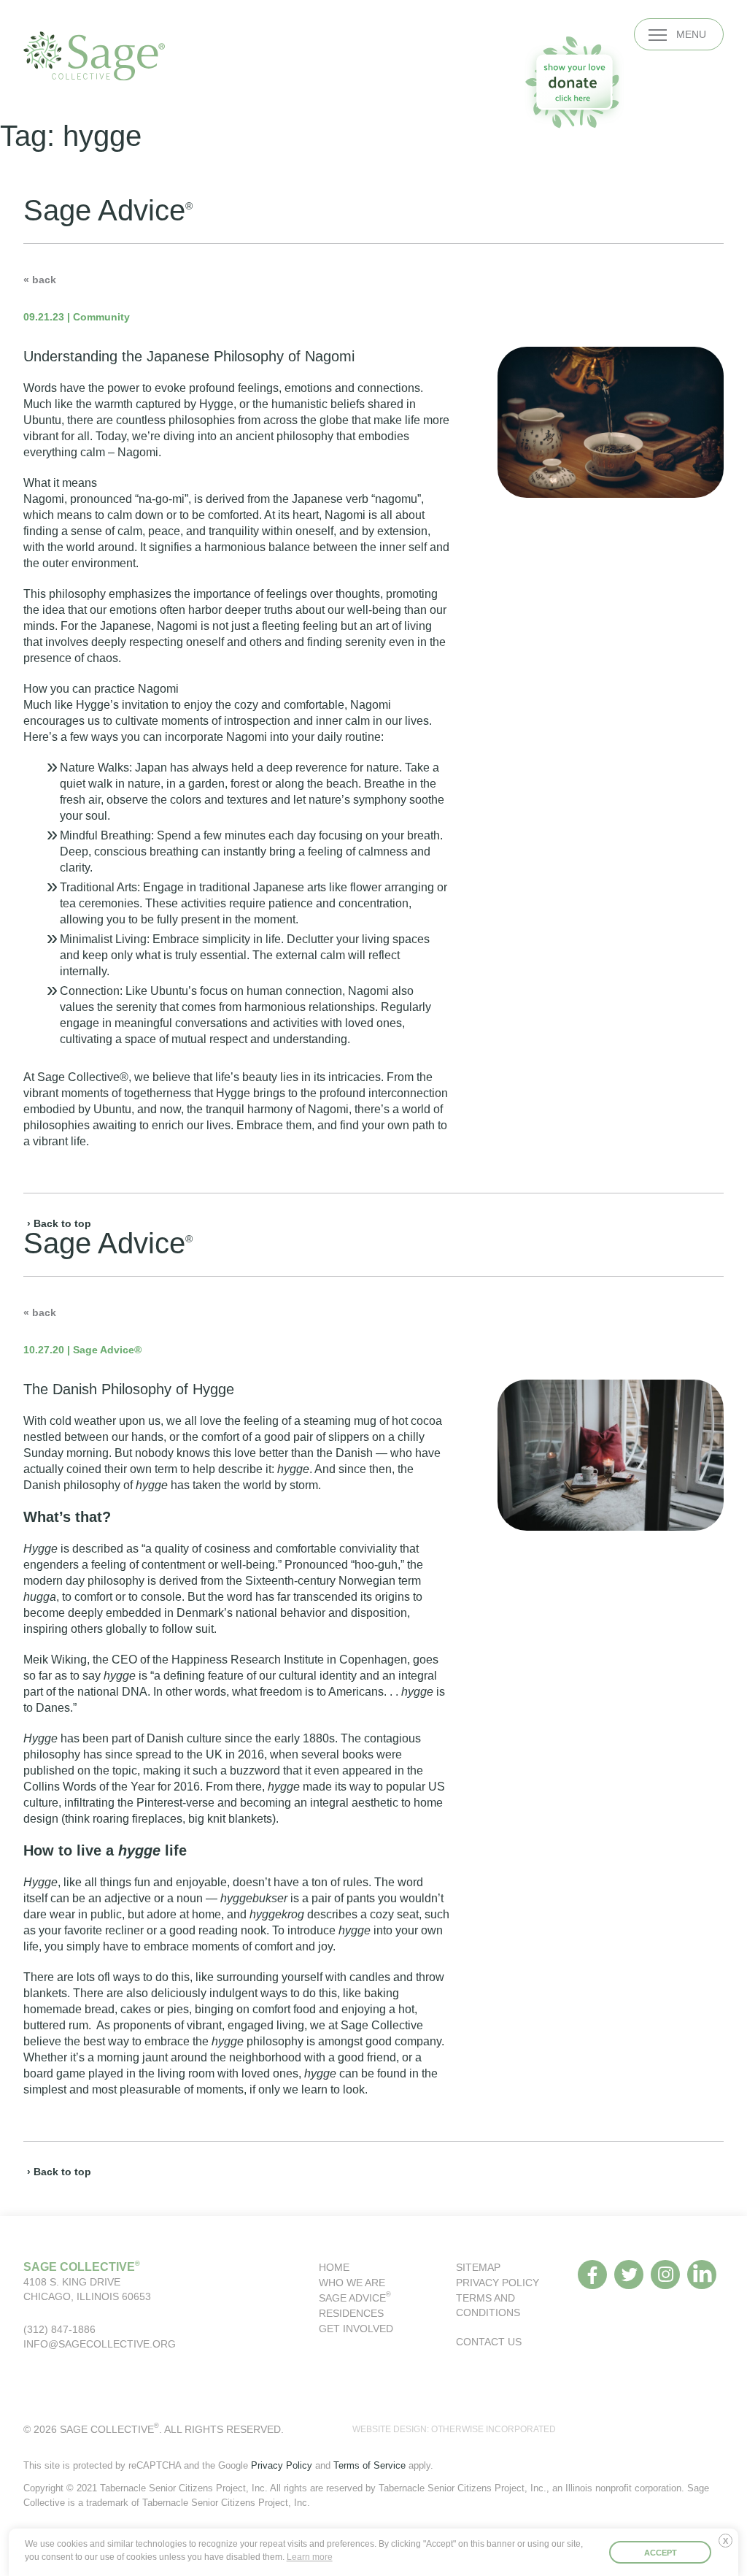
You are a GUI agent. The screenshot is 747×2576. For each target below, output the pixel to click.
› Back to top (59, 1223)
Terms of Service (369, 2465)
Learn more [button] (310, 2557)
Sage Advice (355, 2298)
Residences (351, 2313)
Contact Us (489, 2342)
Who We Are (352, 2283)
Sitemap (478, 2267)
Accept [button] (661, 2553)
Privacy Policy (498, 2283)
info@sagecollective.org (100, 2344)
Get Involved (356, 2329)
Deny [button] (729, 2546)
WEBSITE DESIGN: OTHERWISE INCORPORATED (454, 2429)
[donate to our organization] (574, 82)
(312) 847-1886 (59, 2329)
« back (40, 280)
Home (334, 2267)
